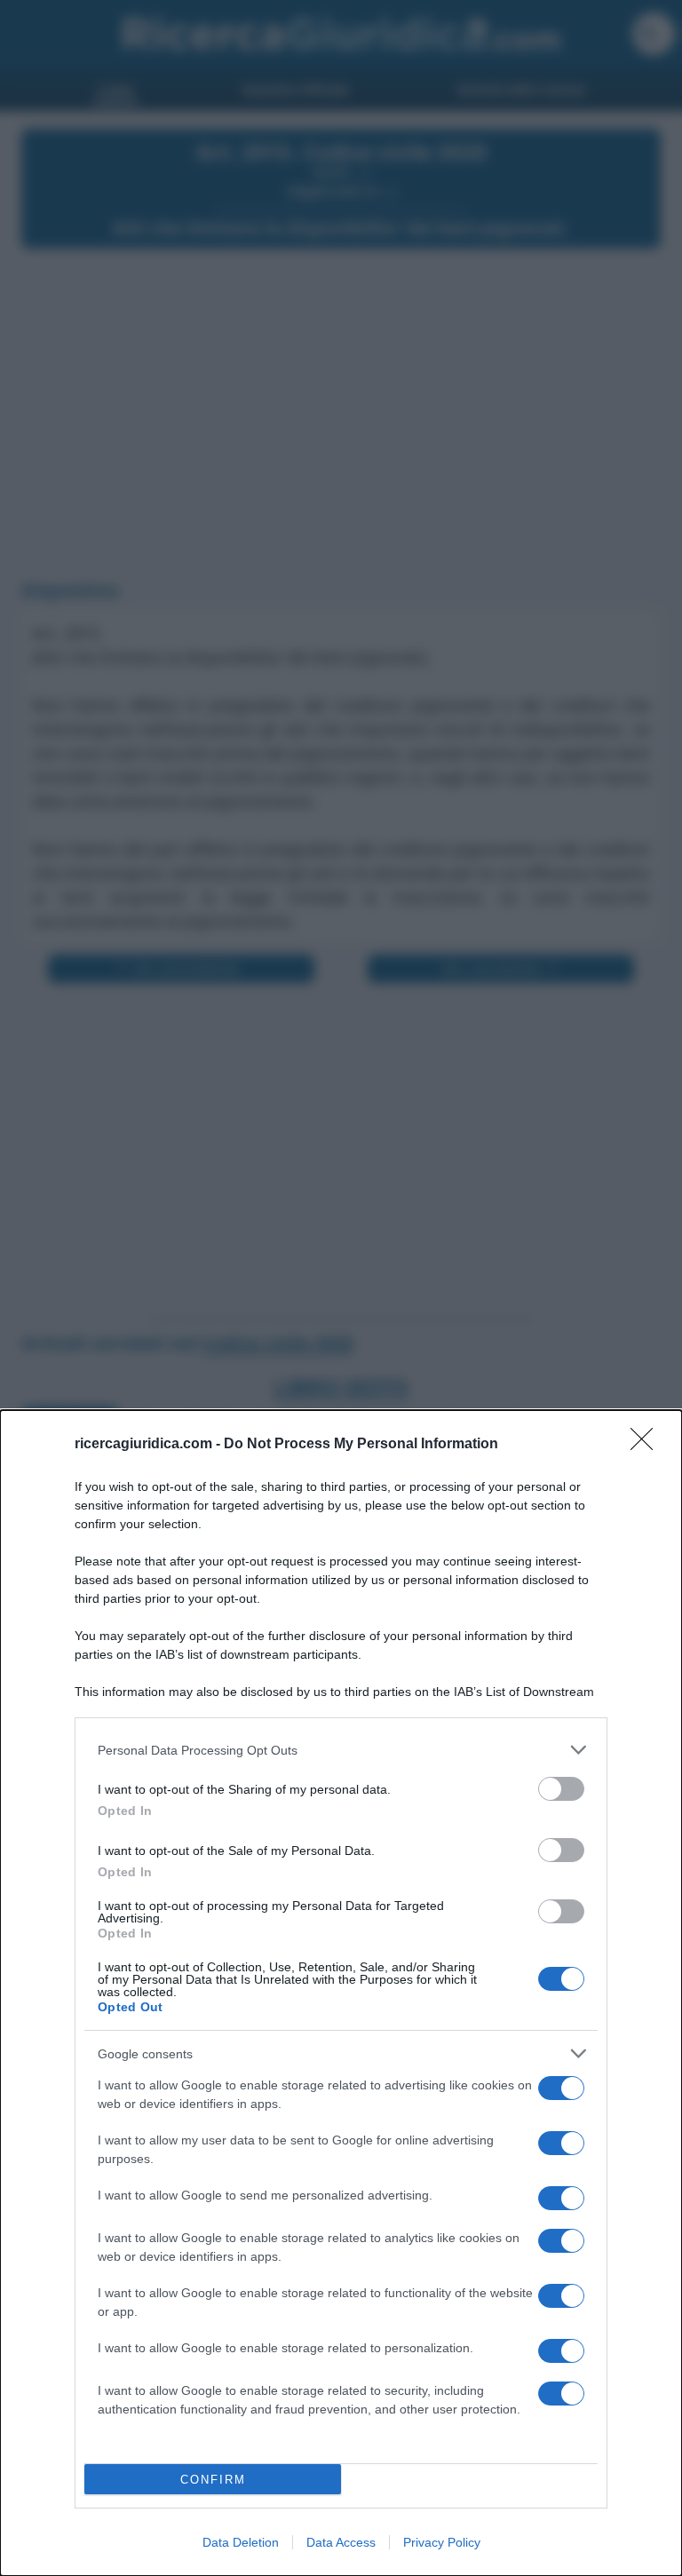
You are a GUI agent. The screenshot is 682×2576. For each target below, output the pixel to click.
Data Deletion (241, 2542)
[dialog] (341, 1993)
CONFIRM (213, 2480)
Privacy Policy (442, 2542)
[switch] (561, 1789)
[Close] (647, 1445)
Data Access (341, 2542)
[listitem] (341, 1750)
